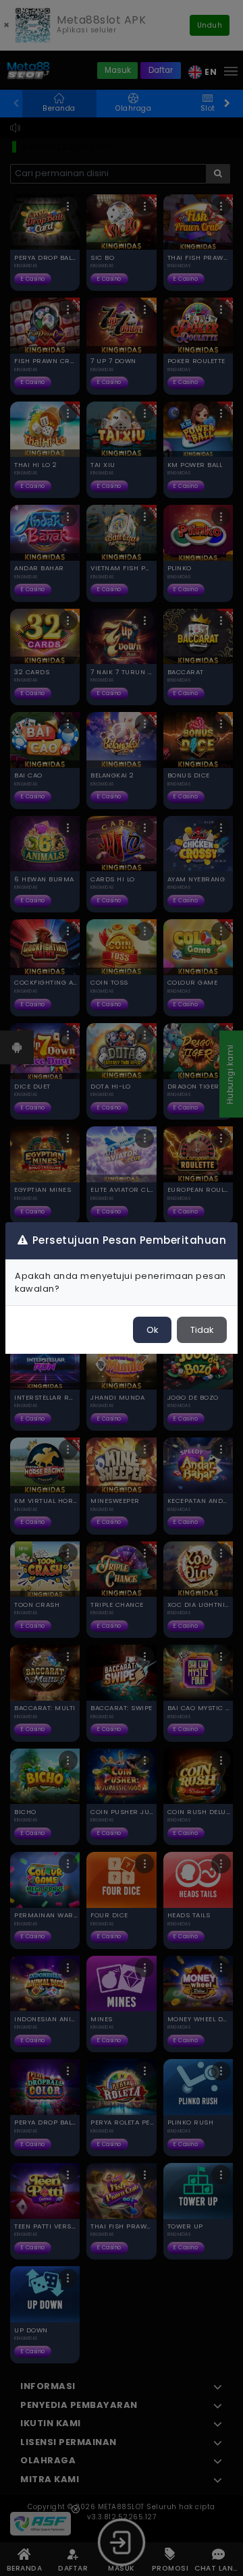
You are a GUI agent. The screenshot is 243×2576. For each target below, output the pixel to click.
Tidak (202, 1330)
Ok (152, 1330)
